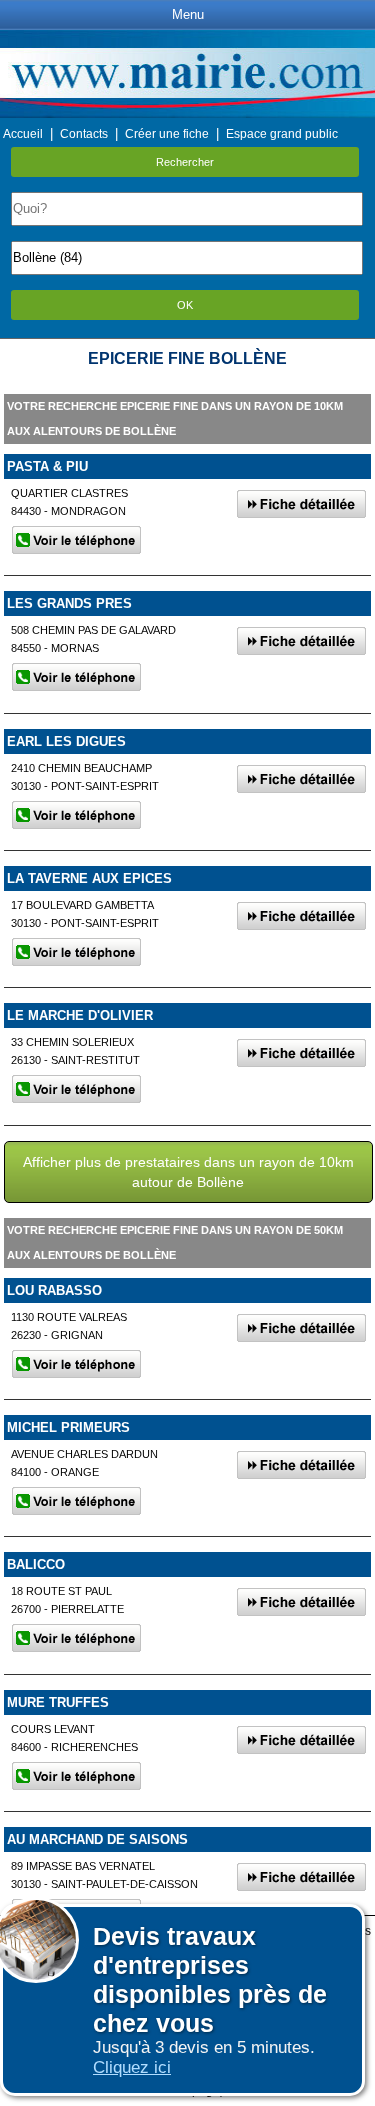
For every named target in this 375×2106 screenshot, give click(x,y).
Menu (188, 14)
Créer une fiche (167, 134)
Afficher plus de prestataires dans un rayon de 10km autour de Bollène (188, 1172)
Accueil (23, 134)
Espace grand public (282, 134)
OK (185, 305)
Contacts (84, 134)
